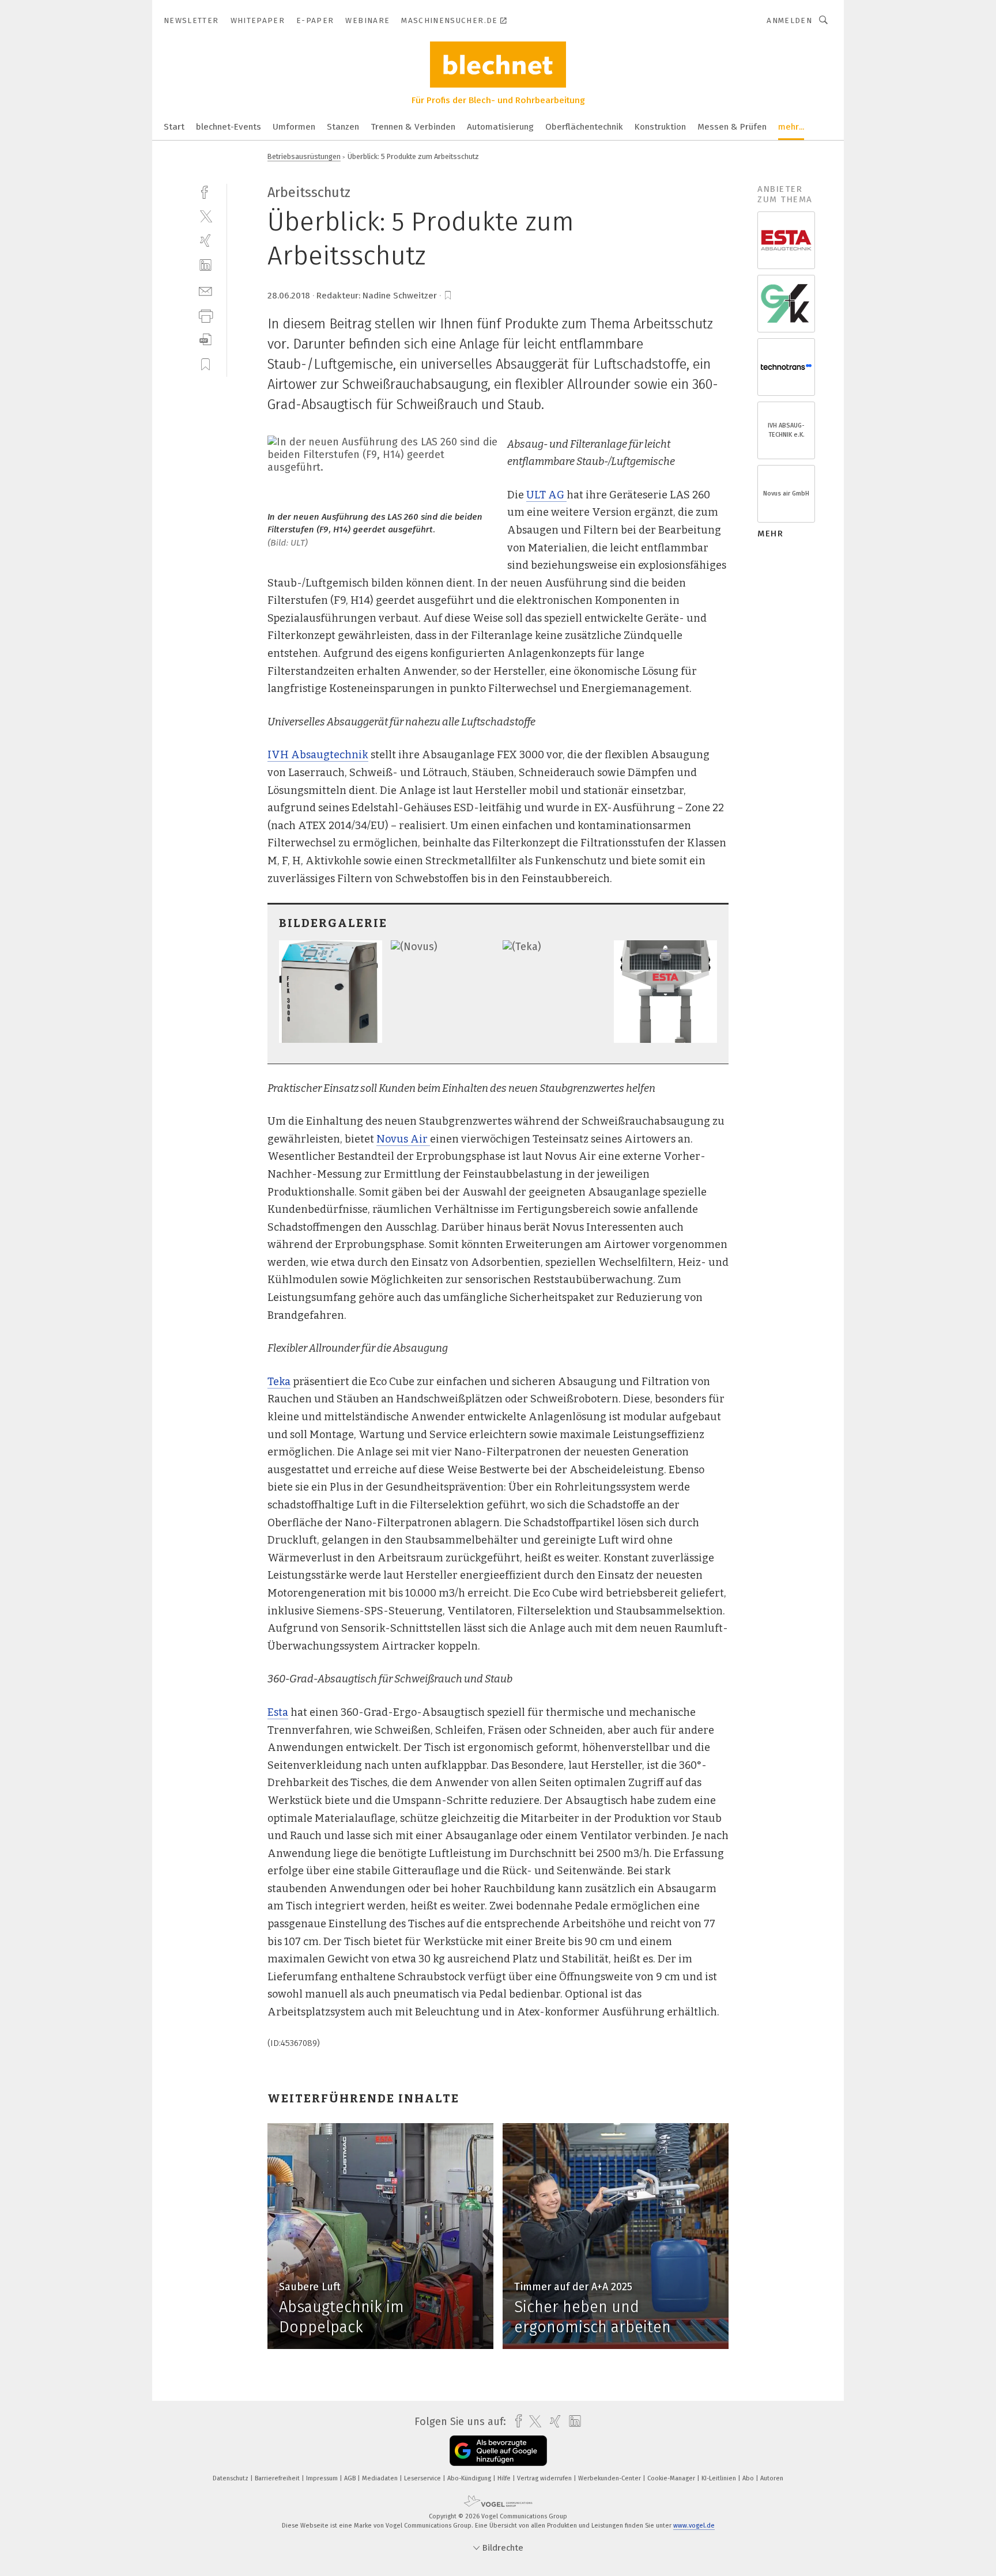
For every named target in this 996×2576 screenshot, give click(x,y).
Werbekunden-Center (610, 2478)
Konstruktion (660, 127)
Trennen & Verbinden (413, 127)
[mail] (205, 290)
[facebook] (205, 191)
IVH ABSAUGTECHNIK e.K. (786, 430)
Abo (749, 2478)
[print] (205, 315)
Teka (279, 1382)
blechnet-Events (229, 127)
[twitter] (205, 216)
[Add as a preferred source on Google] (498, 2451)
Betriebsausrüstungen (304, 156)
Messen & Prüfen (732, 127)
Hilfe (505, 2478)
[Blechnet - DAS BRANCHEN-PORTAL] (174, 126)
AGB (351, 2478)
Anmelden (789, 20)
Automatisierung (500, 127)
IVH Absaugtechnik (318, 755)
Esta (278, 1712)
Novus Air (403, 1139)
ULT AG (546, 495)
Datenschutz (231, 2478)
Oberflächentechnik (584, 127)
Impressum (323, 2478)
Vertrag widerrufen (545, 2478)
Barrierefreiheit (278, 2478)
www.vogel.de (694, 2526)
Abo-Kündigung (470, 2478)
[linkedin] (205, 265)
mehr (770, 534)
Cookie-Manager (672, 2478)
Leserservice (423, 2478)
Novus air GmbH (786, 493)
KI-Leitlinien (720, 2478)
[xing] (205, 241)
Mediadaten (381, 2478)
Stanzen (343, 127)
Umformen (294, 127)
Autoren (772, 2478)
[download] (205, 340)
